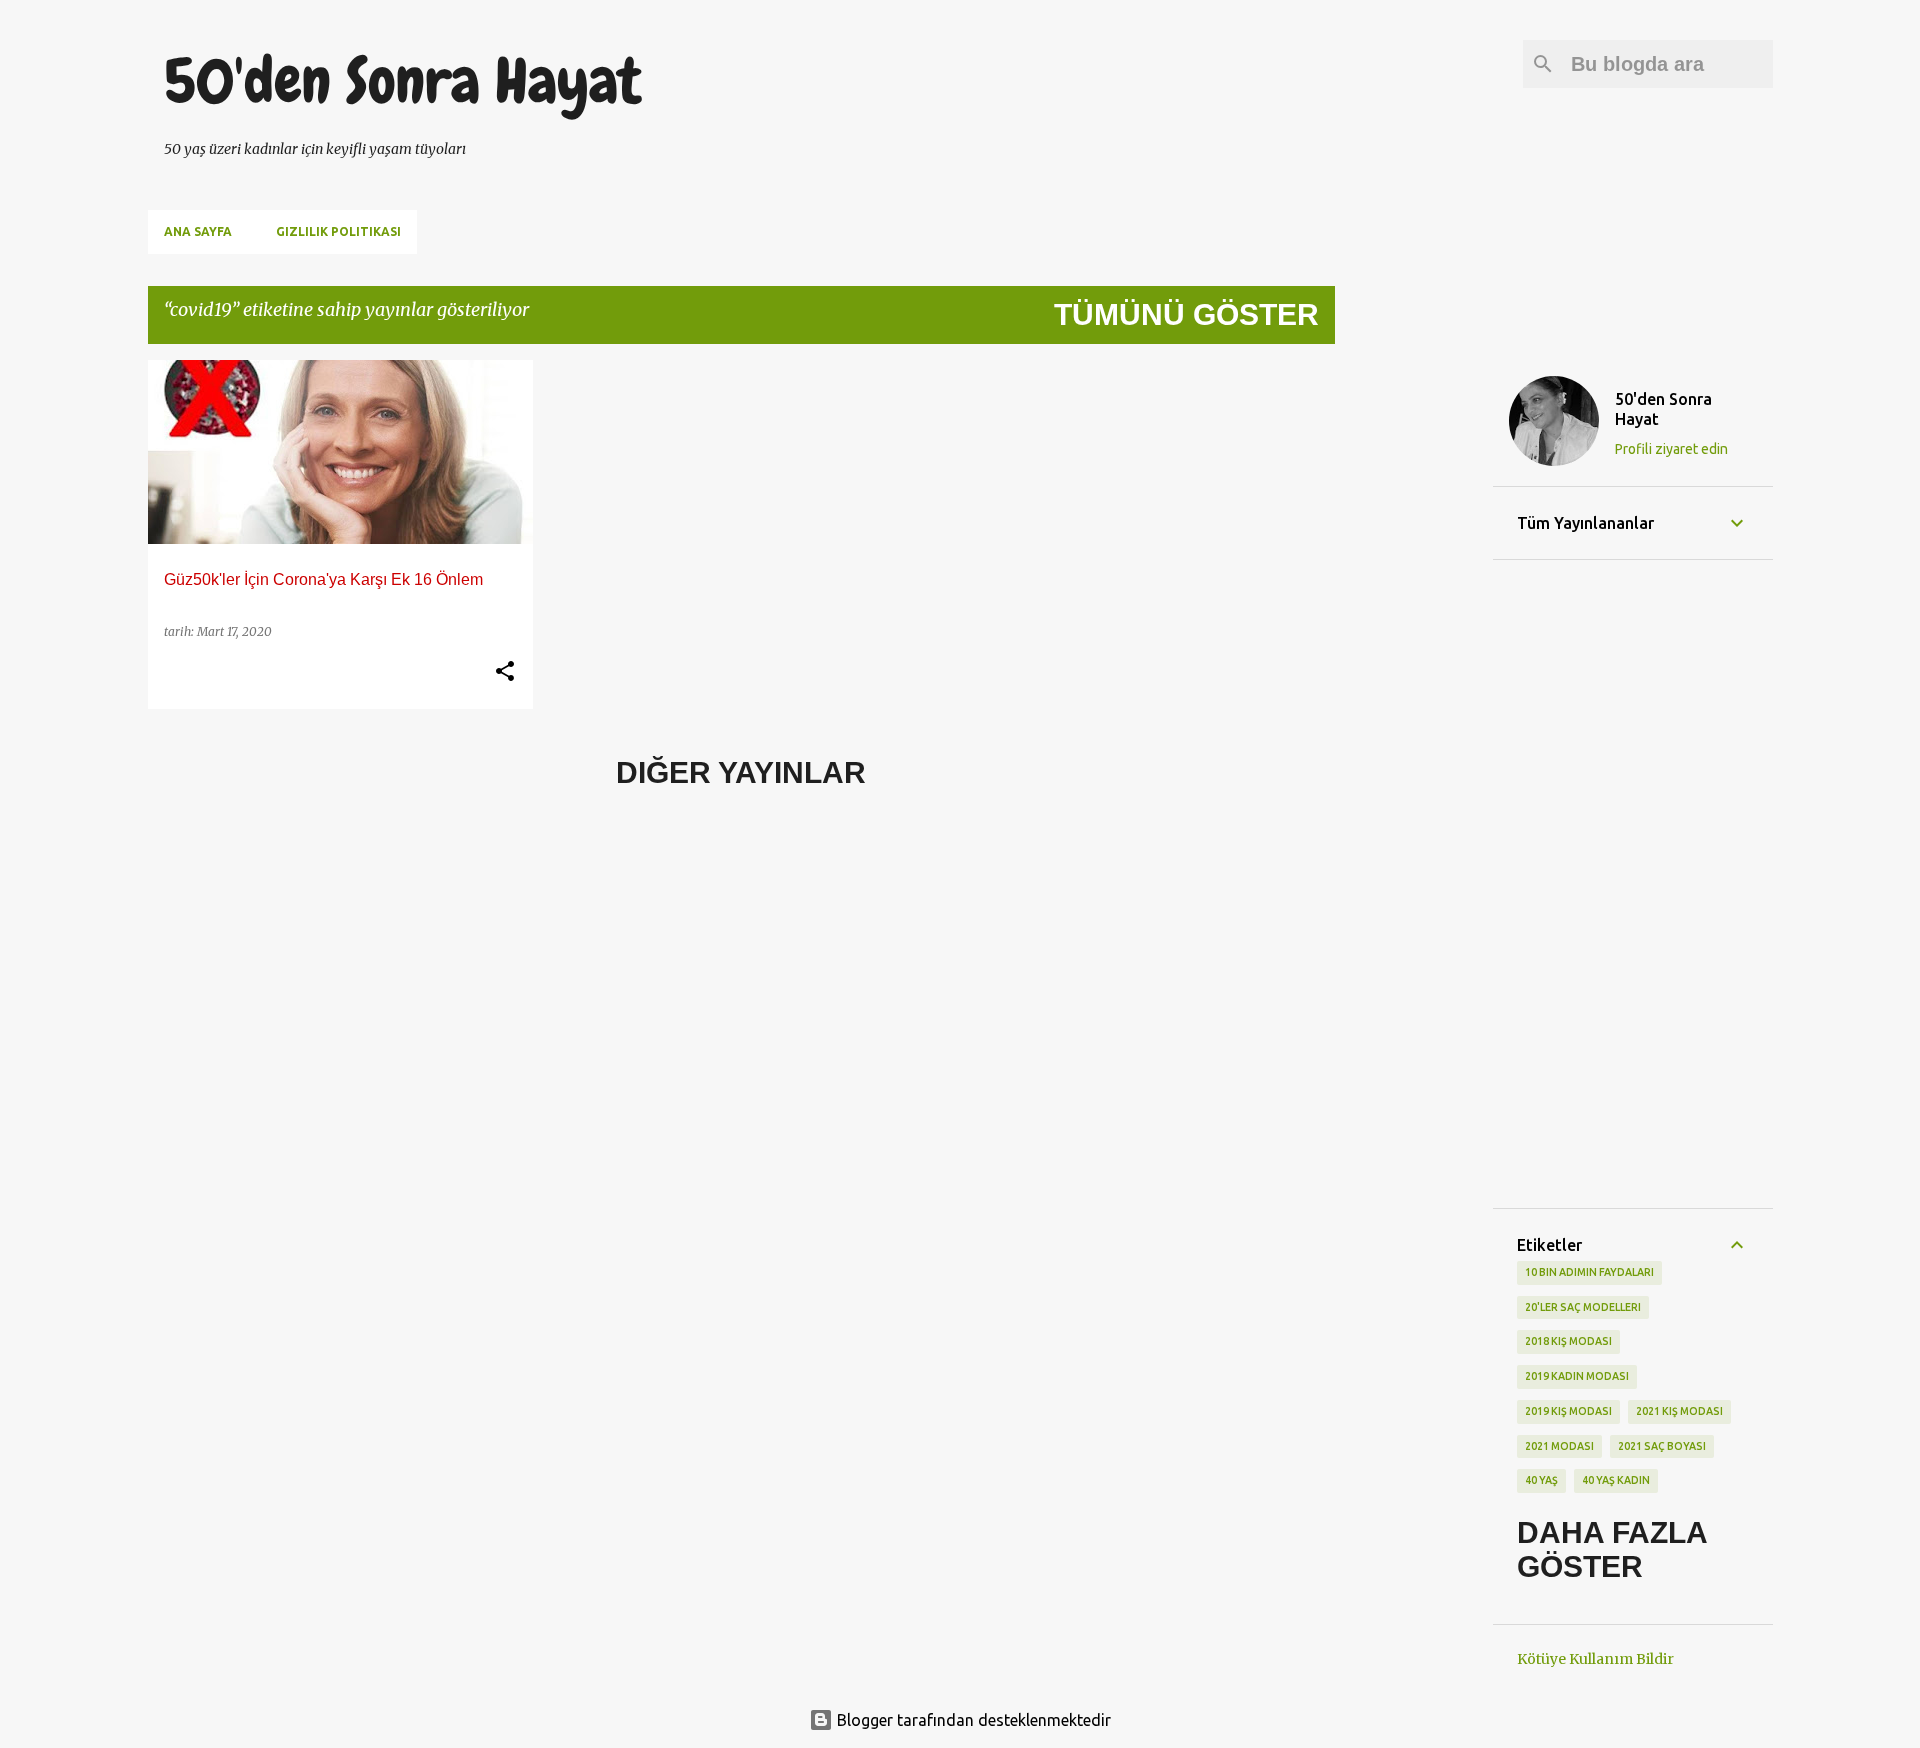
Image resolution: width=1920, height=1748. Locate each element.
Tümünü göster (1186, 314)
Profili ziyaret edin (1671, 449)
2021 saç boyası (1662, 1446)
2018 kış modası (1568, 1341)
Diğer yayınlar (741, 772)
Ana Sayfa (198, 231)
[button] (505, 672)
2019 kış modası (1568, 1411)
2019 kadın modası (1577, 1376)
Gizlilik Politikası (338, 231)
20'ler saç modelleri (1583, 1307)
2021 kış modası (1679, 1411)
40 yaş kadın (1616, 1480)
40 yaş (1541, 1480)
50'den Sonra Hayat (402, 81)
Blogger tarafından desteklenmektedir (972, 1720)
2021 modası (1559, 1446)
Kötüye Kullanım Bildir (1595, 1659)
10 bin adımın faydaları (1589, 1272)
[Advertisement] (1414, 660)
